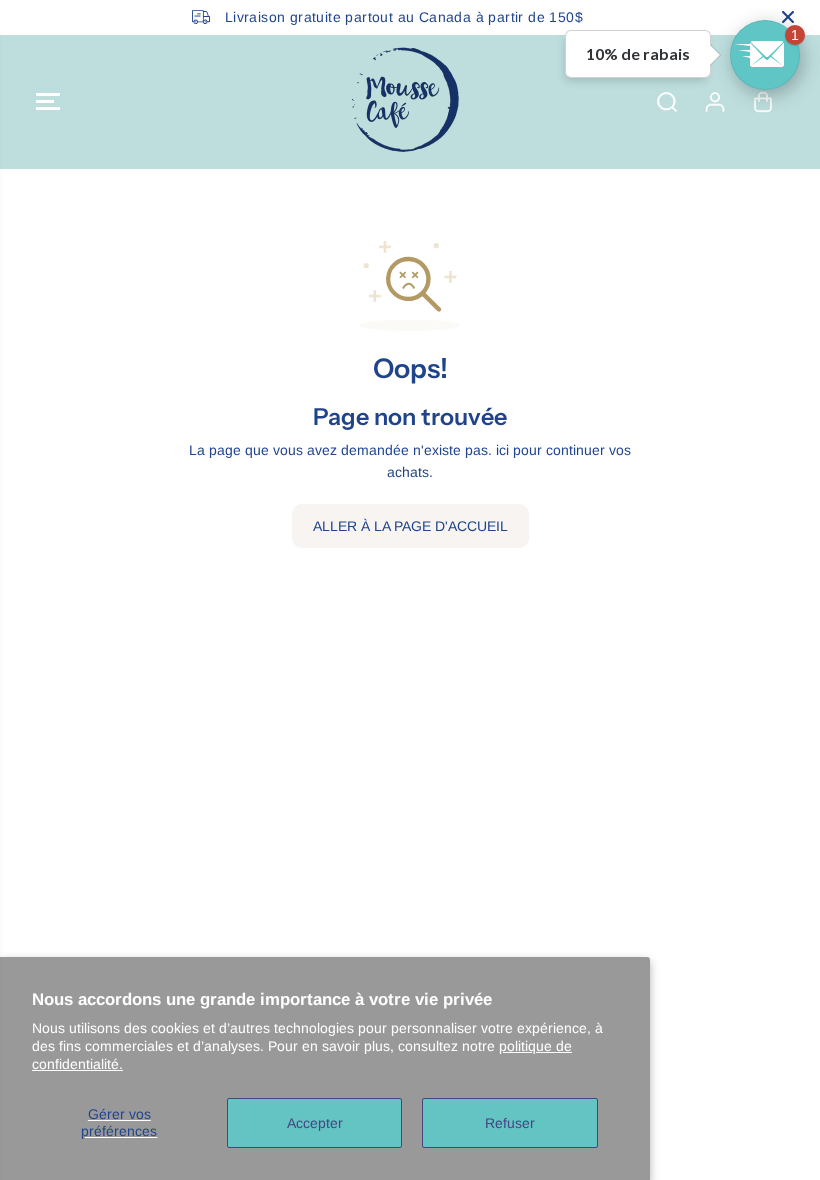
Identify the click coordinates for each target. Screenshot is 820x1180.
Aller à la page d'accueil (410, 526)
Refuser (510, 1123)
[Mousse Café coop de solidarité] (405, 102)
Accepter (315, 1123)
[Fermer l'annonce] (788, 17)
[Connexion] (715, 102)
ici (502, 450)
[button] (48, 102)
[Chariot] (763, 102)
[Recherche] (667, 102)
